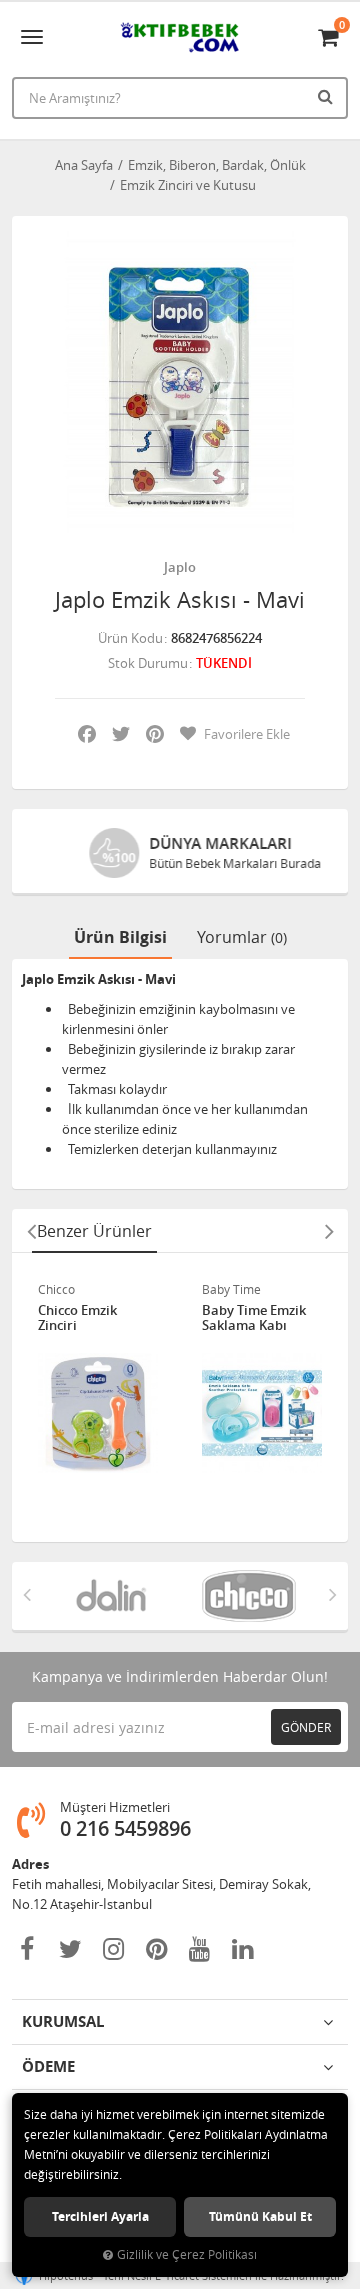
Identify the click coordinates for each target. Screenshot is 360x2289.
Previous (31, 1231)
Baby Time (231, 1289)
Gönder (306, 1727)
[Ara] (328, 96)
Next (329, 1231)
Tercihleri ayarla (100, 2216)
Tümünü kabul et (260, 2216)
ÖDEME (48, 2066)
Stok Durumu (148, 663)
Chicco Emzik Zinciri (77, 1318)
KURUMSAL (63, 2021)
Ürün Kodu (130, 638)
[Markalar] (111, 1596)
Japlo (180, 567)
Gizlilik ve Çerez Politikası (187, 2254)
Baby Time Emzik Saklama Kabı (254, 1318)
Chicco (56, 1289)
